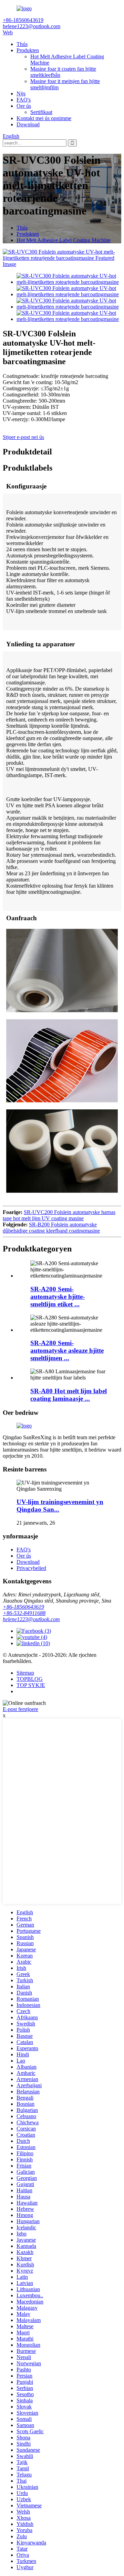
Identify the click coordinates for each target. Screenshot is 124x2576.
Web (8, 32)
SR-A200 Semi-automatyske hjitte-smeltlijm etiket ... (58, 1297)
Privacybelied (31, 1568)
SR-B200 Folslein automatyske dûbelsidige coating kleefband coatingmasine (51, 1228)
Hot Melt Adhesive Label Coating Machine (64, 240)
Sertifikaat (41, 112)
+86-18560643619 (23, 1607)
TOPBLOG (30, 1679)
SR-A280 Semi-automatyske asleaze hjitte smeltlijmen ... (67, 1350)
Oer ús (24, 106)
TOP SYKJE (31, 1685)
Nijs (21, 94)
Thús (22, 44)
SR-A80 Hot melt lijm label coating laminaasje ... (69, 1395)
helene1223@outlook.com (31, 1619)
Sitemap (25, 1673)
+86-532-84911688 (24, 1613)
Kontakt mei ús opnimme (44, 118)
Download (28, 124)
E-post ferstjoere (20, 1709)
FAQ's (24, 100)
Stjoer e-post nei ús (23, 437)
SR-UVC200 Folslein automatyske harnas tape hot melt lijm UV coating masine (59, 1215)
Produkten (28, 50)
